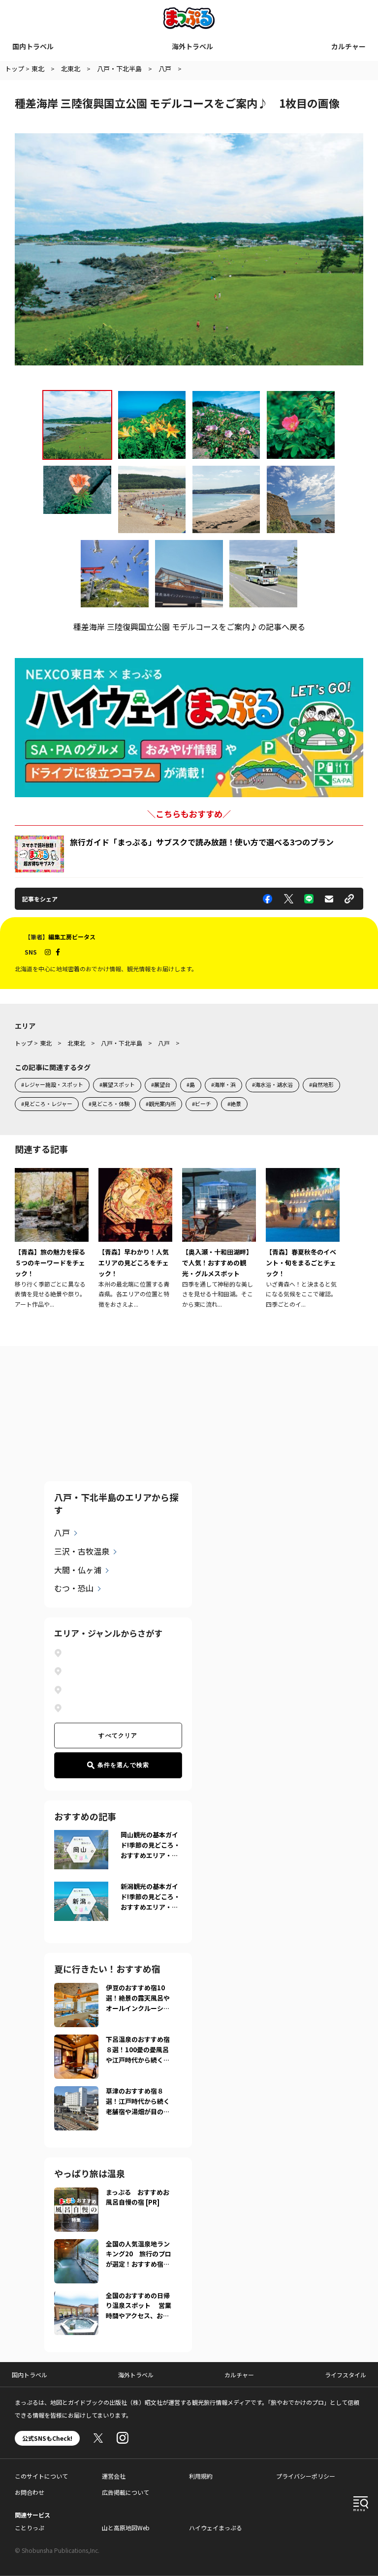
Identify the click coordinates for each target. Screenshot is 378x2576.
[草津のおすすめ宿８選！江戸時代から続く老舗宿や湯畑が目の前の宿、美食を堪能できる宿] (76, 2092)
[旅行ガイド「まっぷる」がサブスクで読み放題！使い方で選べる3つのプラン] (39, 854)
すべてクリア (118, 1736)
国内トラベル (33, 46)
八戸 (62, 1532)
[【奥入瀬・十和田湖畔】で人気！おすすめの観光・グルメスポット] (219, 1239)
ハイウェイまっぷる (216, 2528)
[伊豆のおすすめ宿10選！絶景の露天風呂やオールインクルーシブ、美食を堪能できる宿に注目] (76, 1989)
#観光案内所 (161, 1104)
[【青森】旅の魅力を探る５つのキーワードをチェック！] (52, 1239)
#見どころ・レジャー (47, 1104)
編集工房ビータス (72, 937)
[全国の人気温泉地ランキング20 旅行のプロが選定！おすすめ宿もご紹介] (76, 2245)
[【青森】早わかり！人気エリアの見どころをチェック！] (135, 1239)
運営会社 (114, 2476)
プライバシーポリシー (306, 2476)
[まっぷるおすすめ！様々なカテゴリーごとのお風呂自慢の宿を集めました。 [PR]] (76, 2193)
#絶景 (234, 1104)
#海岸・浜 (223, 1084)
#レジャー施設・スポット (52, 1084)
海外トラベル (192, 46)
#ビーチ (202, 1104)
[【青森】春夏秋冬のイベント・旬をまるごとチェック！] (303, 1239)
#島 (191, 1084)
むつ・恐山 (74, 1588)
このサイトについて (41, 2476)
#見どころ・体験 (109, 1104)
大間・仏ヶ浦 (78, 1570)
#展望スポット (117, 1084)
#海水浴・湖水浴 (272, 1084)
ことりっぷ (30, 2528)
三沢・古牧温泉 (82, 1551)
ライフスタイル (346, 2375)
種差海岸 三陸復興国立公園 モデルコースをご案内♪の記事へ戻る (189, 627)
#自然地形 (321, 1084)
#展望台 (161, 1084)
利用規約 (201, 2476)
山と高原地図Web (126, 2528)
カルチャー (348, 46)
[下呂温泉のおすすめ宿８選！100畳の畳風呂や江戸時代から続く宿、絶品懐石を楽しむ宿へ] (76, 2040)
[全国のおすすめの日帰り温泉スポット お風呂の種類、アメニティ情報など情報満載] (76, 2297)
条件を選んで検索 (124, 1765)
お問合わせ (30, 2492)
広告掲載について (126, 2492)
